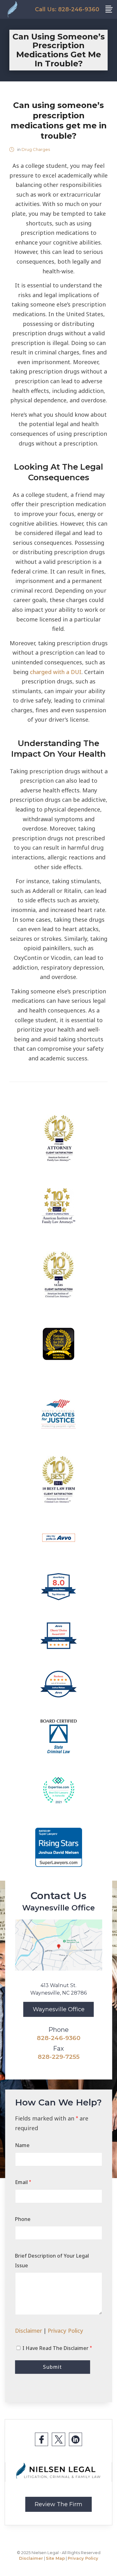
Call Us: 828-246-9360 (67, 9)
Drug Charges (36, 149)
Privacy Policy (66, 2331)
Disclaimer (29, 2331)
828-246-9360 (59, 2038)
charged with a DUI (56, 672)
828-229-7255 (59, 2057)
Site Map (55, 2558)
